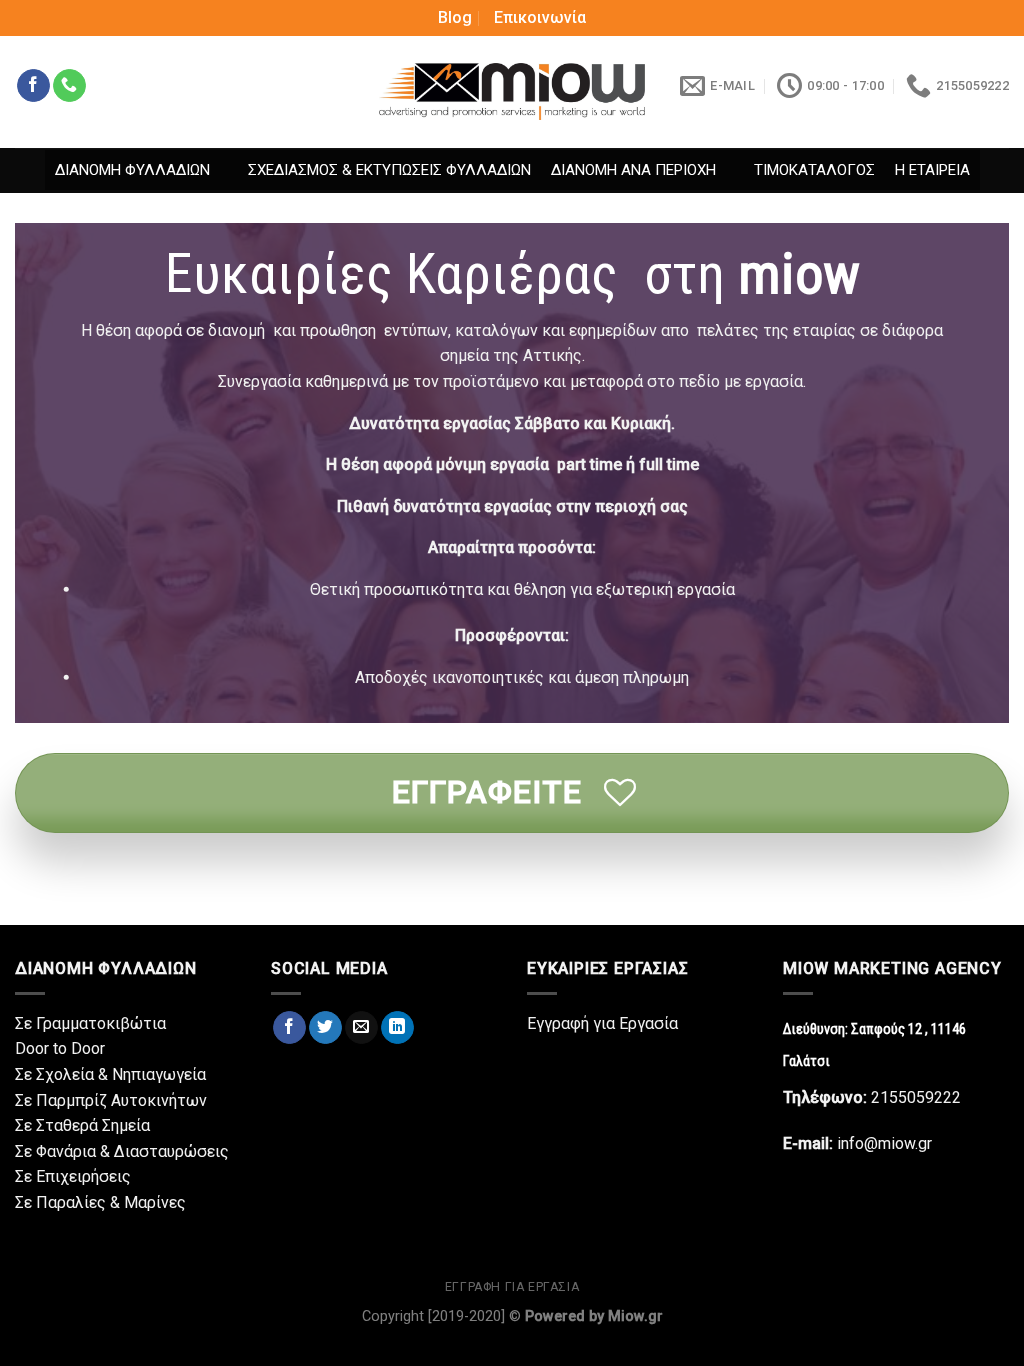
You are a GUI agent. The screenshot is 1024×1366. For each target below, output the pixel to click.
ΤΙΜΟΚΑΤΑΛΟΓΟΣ (814, 170)
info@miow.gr (884, 1143)
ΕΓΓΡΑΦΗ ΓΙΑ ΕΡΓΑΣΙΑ (512, 1287)
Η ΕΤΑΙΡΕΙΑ (932, 170)
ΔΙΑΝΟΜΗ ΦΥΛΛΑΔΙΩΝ (132, 170)
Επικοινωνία (540, 17)
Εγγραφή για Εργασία (602, 1023)
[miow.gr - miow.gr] (512, 91)
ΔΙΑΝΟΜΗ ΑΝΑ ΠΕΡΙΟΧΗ (633, 170)
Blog (455, 17)
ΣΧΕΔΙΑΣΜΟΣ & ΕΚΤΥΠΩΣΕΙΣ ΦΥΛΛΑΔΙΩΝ (389, 170)
